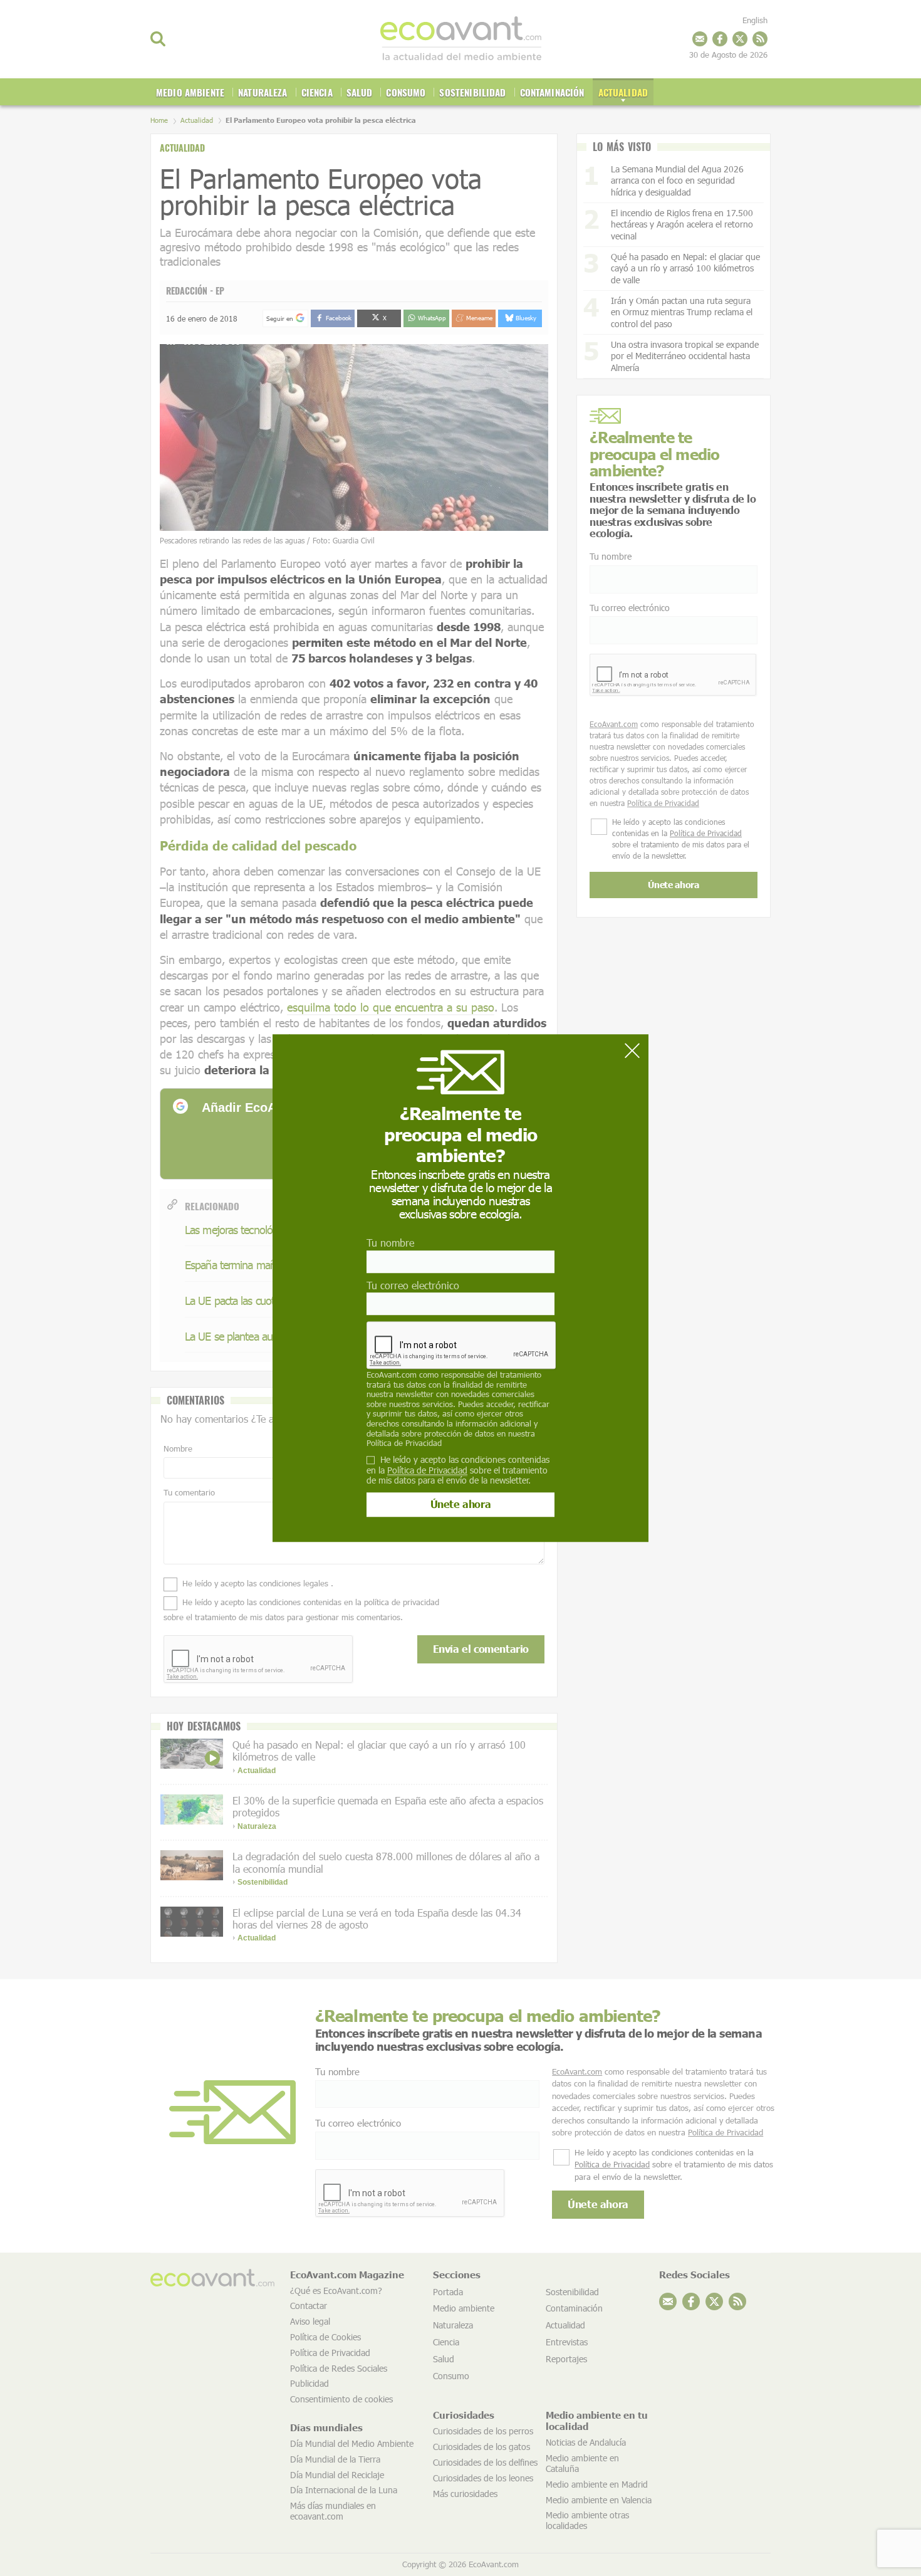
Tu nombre (390, 1243)
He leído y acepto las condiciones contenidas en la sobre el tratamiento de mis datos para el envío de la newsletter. (458, 1470)
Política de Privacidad (404, 1443)
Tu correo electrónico (413, 1285)
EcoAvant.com (392, 1374)
